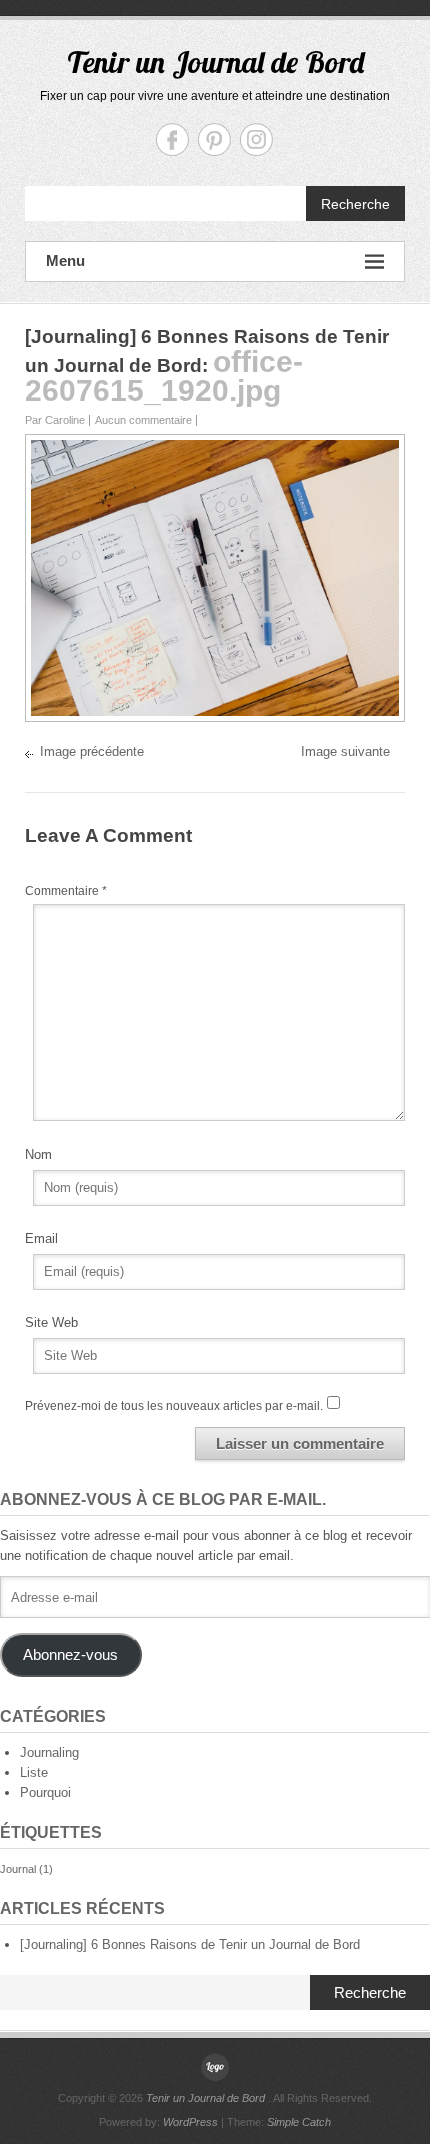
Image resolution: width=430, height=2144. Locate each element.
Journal (26, 1869)
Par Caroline (55, 420)
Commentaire (66, 891)
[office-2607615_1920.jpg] (215, 449)
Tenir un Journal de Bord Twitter (214, 139)
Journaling (49, 1752)
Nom (38, 1154)
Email (41, 1238)
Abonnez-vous (70, 1655)
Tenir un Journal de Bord (215, 62)
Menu (65, 260)
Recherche (355, 204)
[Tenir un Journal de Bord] (215, 2067)
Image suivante (345, 751)
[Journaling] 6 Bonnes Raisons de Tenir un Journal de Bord (190, 1944)
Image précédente (92, 751)
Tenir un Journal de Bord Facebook (172, 139)
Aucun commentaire (143, 420)
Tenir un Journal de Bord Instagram (256, 139)
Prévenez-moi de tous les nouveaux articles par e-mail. (174, 1406)
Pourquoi (45, 1792)
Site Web (51, 1322)
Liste (34, 1772)
